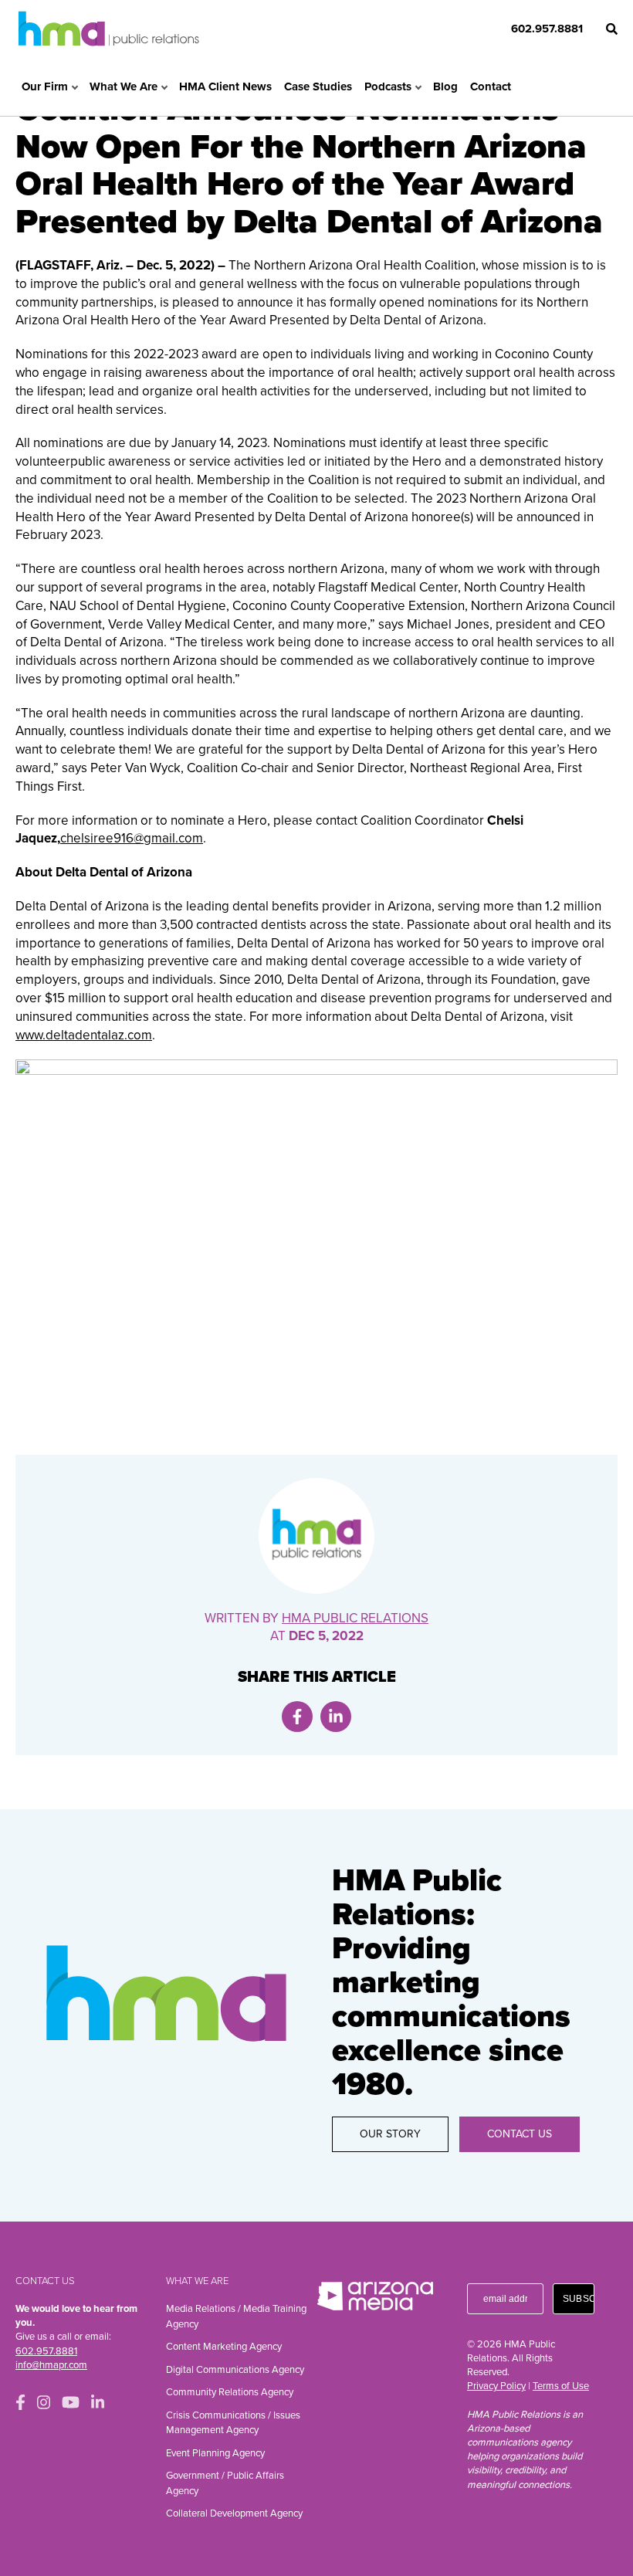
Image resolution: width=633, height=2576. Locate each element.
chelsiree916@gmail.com (132, 838)
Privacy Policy (496, 2386)
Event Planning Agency (215, 2453)
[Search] (612, 29)
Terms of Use (561, 2386)
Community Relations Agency (230, 2392)
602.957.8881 (547, 29)
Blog (445, 86)
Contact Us (520, 2134)
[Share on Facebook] (297, 1717)
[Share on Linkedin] (336, 1717)
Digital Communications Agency (235, 2370)
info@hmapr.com (51, 2365)
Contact (491, 86)
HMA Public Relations (355, 1618)
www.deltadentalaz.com (84, 1035)
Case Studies (318, 86)
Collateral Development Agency (234, 2513)
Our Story (390, 2134)
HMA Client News (225, 86)
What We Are (124, 86)
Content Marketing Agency (224, 2347)
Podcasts (388, 86)
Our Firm (45, 86)
